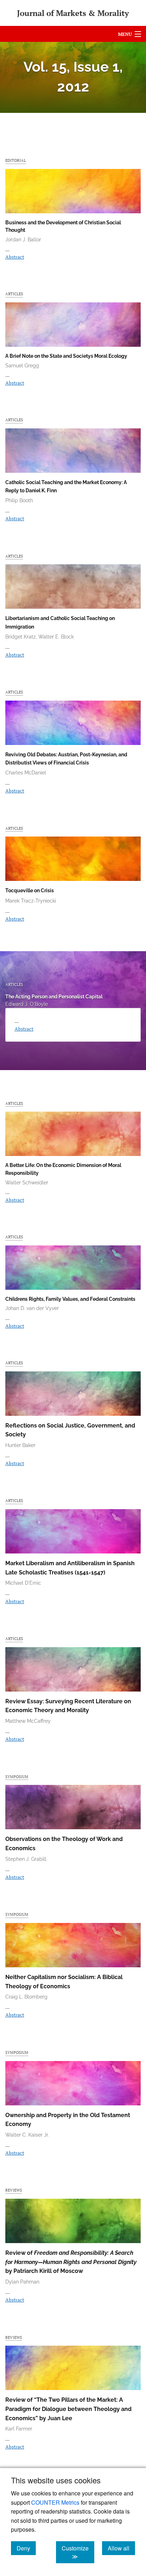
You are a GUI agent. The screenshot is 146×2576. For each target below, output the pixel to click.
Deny (26, 2548)
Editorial (16, 160)
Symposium (17, 1777)
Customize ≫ (78, 2552)
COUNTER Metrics (55, 2502)
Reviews (14, 2190)
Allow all (121, 2548)
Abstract (15, 257)
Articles (14, 294)
